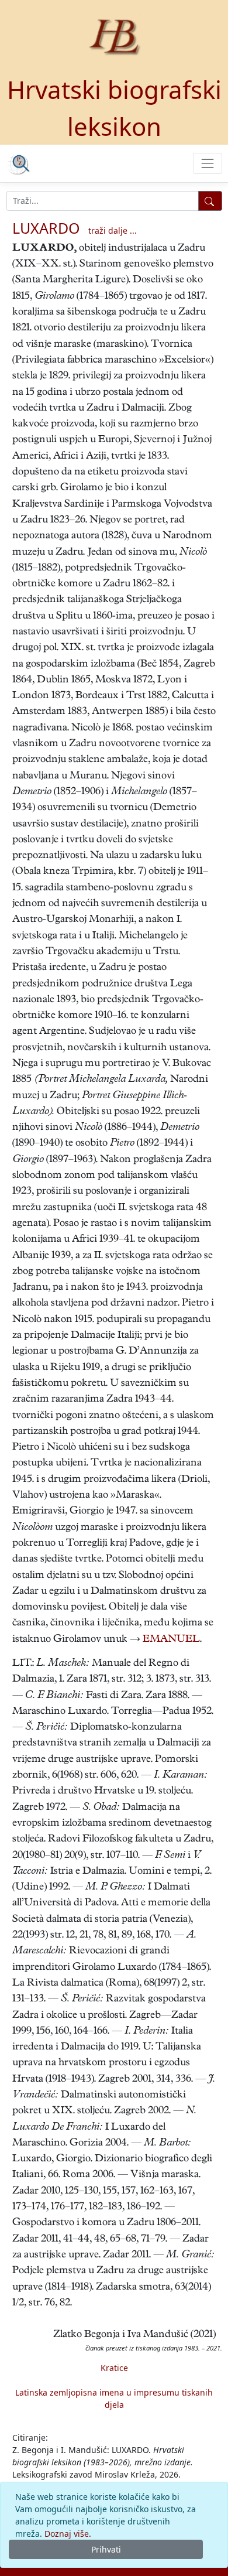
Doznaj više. (68, 2534)
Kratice (114, 2368)
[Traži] (210, 201)
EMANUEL (171, 1640)
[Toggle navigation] (207, 163)
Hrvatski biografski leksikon (114, 108)
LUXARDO (46, 228)
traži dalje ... (113, 230)
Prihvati (106, 2549)
